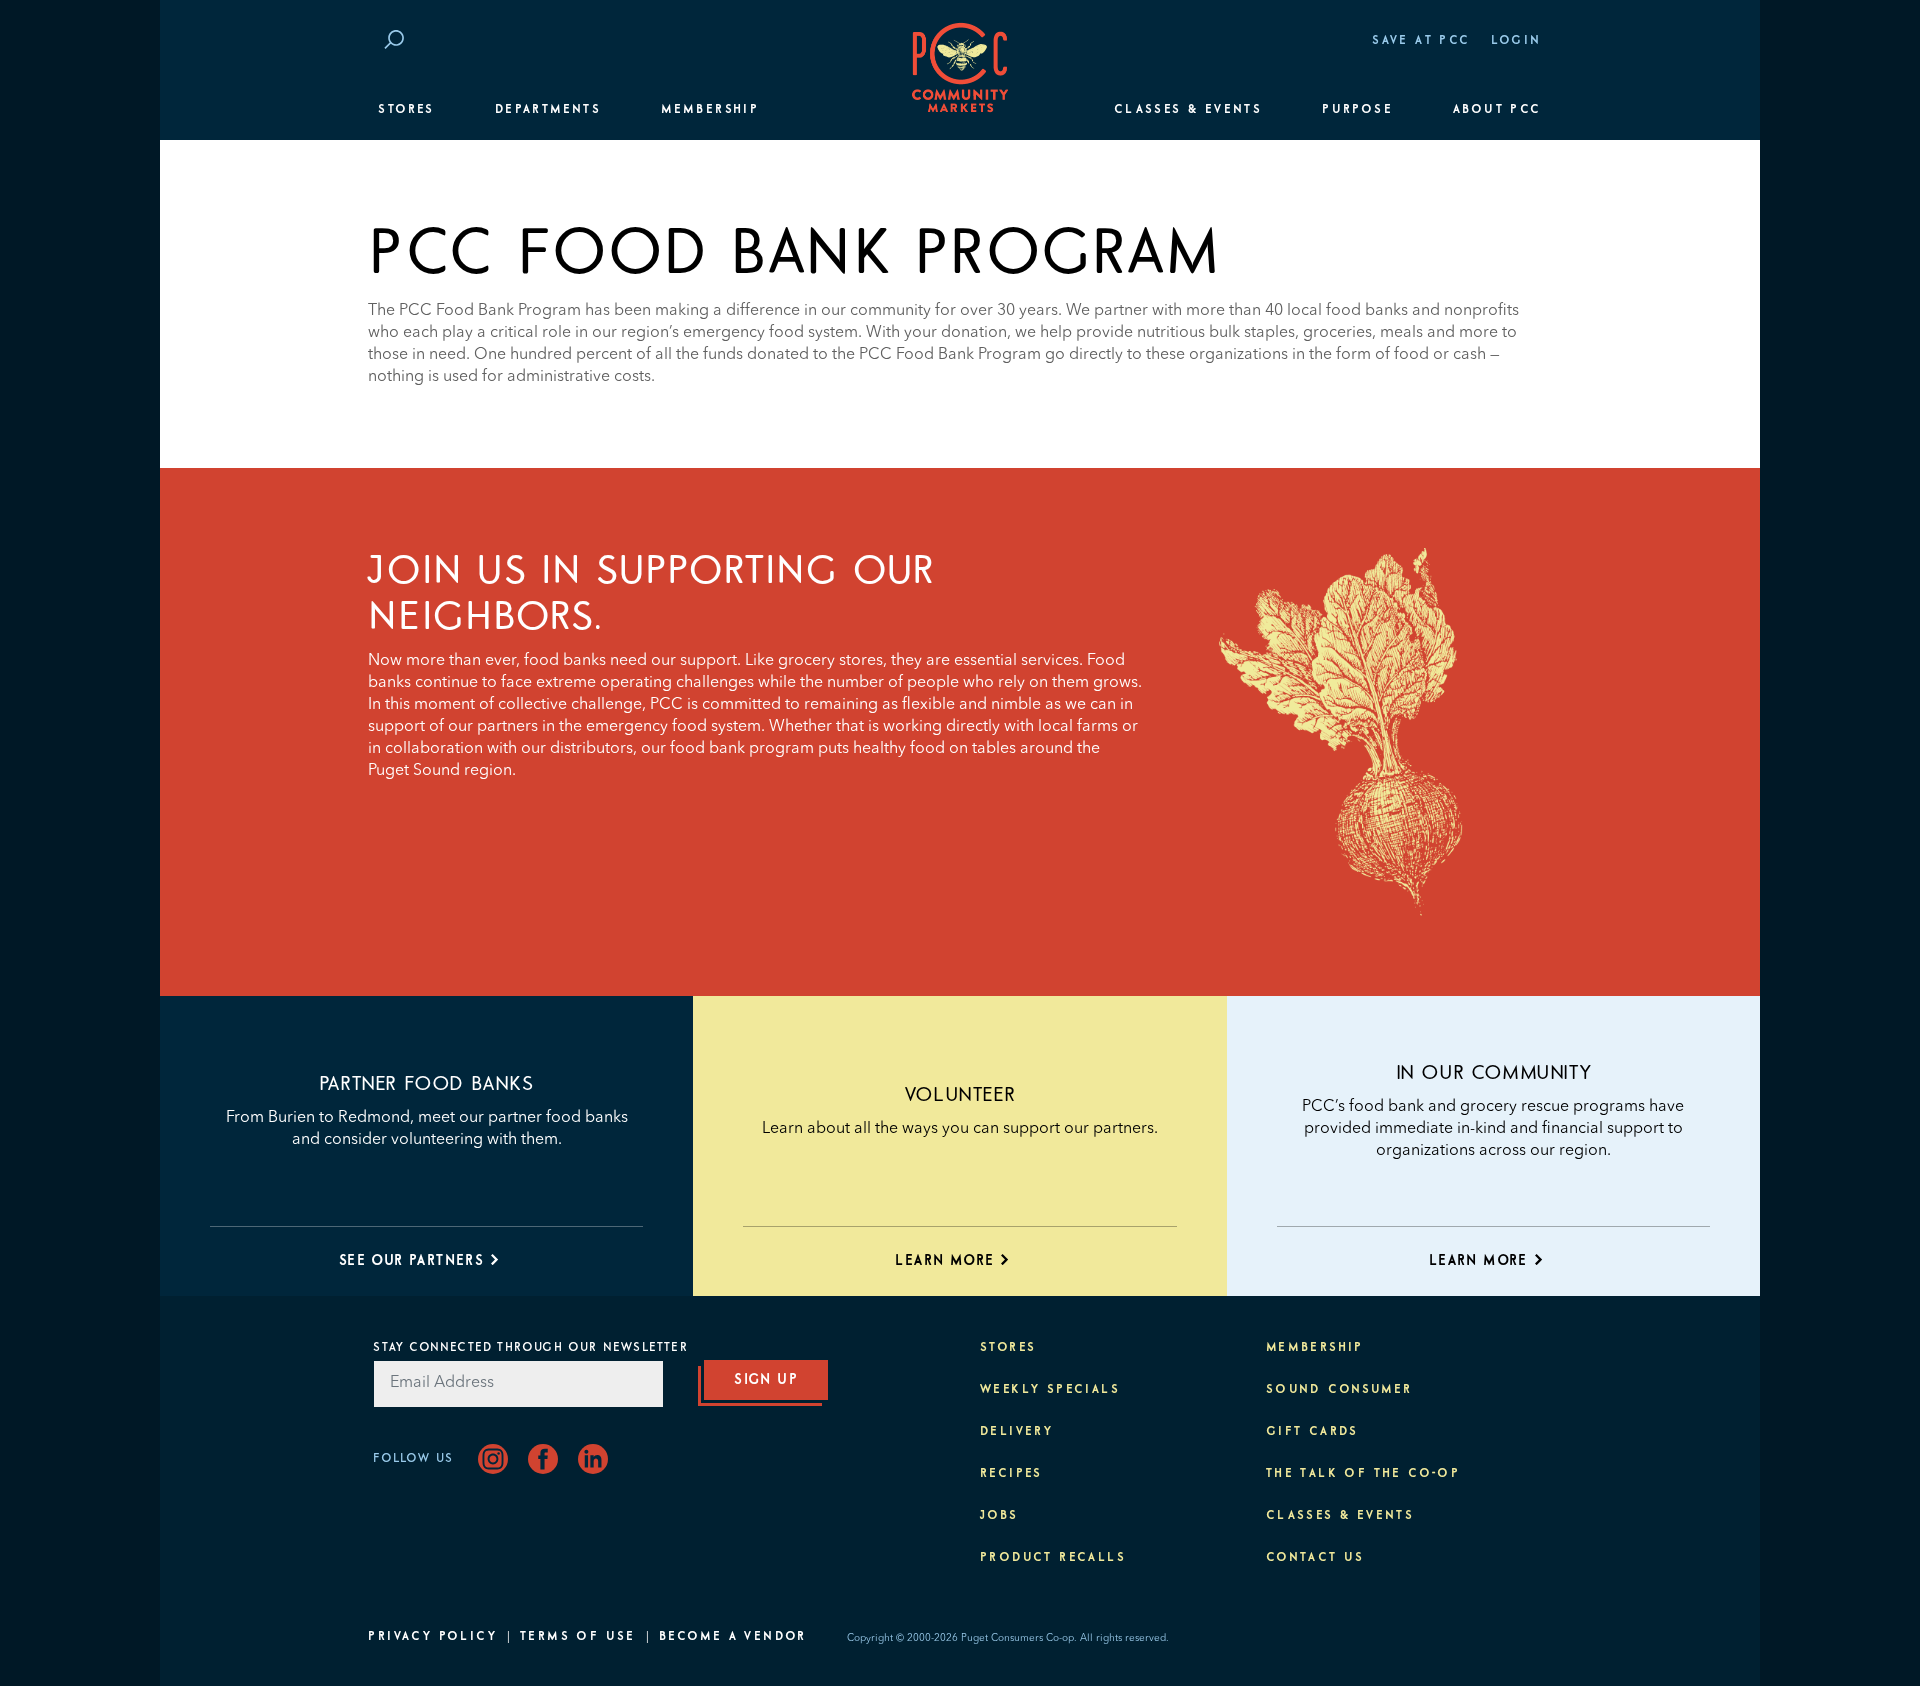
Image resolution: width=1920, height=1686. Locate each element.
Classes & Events (1188, 110)
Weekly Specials (1050, 1390)
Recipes (1011, 1474)
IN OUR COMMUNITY (1494, 1073)
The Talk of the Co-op (1363, 1474)
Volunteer (960, 1095)
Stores (406, 110)
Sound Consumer (1339, 1390)
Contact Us (1315, 1558)
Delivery (1016, 1432)
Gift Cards (1312, 1432)
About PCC (1497, 110)
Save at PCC (1421, 41)
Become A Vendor (733, 1637)
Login (1516, 41)
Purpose (1357, 110)
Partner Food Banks (427, 1084)
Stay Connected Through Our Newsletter (530, 1348)
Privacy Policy (432, 1637)
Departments (548, 110)
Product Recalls (1053, 1558)
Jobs (999, 1516)
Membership (710, 110)
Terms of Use (578, 1637)
